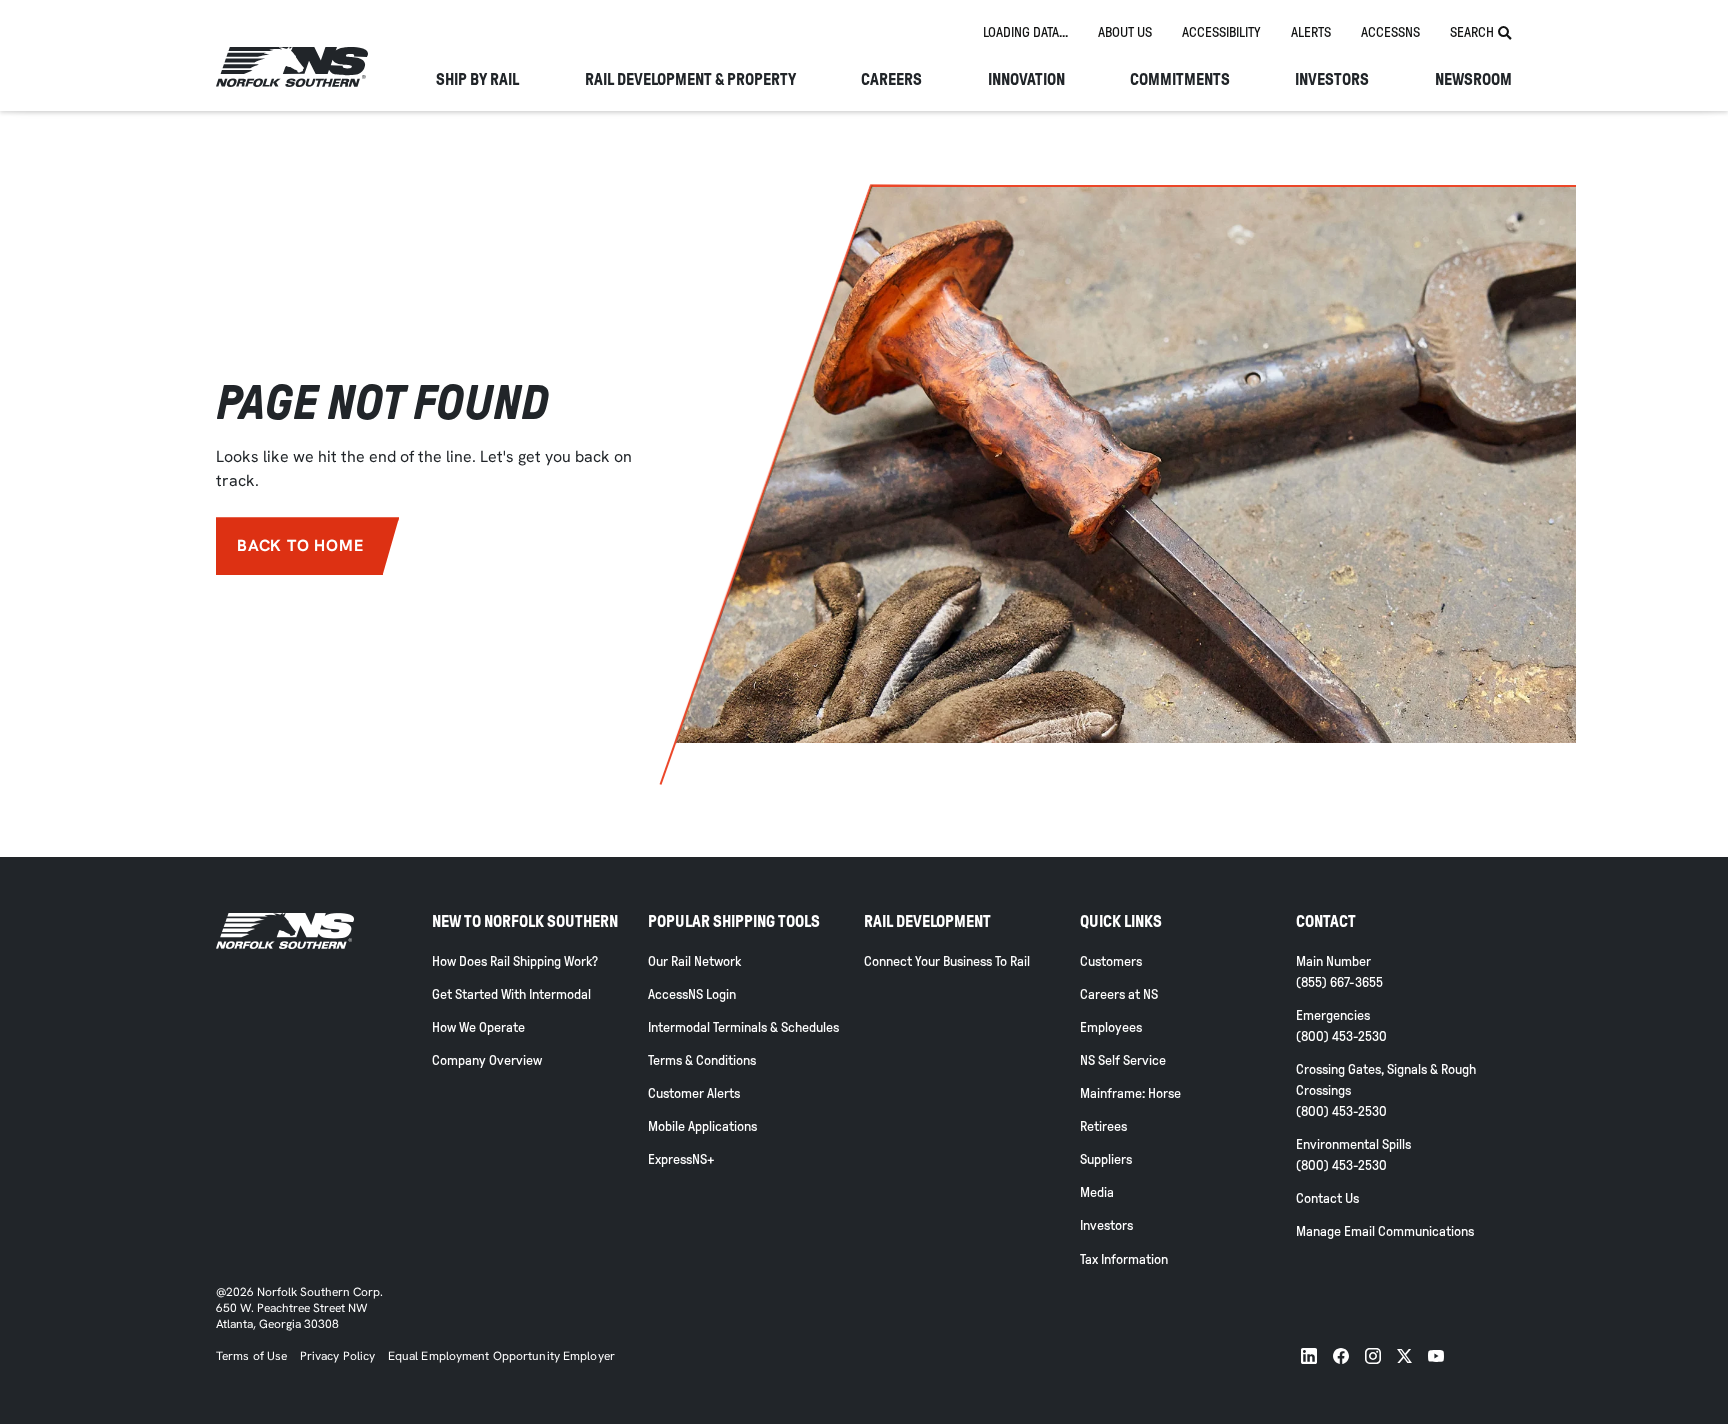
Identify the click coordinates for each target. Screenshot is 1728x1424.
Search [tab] (1472, 32)
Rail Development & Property (690, 80)
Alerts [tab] (1311, 32)
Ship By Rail (477, 80)
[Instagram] (1373, 1356)
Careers (891, 80)
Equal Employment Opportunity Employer (500, 1356)
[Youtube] (1436, 1356)
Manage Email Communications (1385, 1231)
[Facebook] (1341, 1356)
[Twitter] (1404, 1356)
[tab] (1025, 33)
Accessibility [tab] (1221, 32)
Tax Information (1124, 1259)
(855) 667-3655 (1339, 982)
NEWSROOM (1473, 80)
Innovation (1026, 80)
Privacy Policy (338, 1356)
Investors (1332, 80)
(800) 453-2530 (1341, 1036)
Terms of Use (251, 1356)
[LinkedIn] (1309, 1356)
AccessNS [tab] (1390, 32)
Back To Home (300, 545)
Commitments (1180, 80)
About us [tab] (1125, 32)
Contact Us (1327, 1198)
